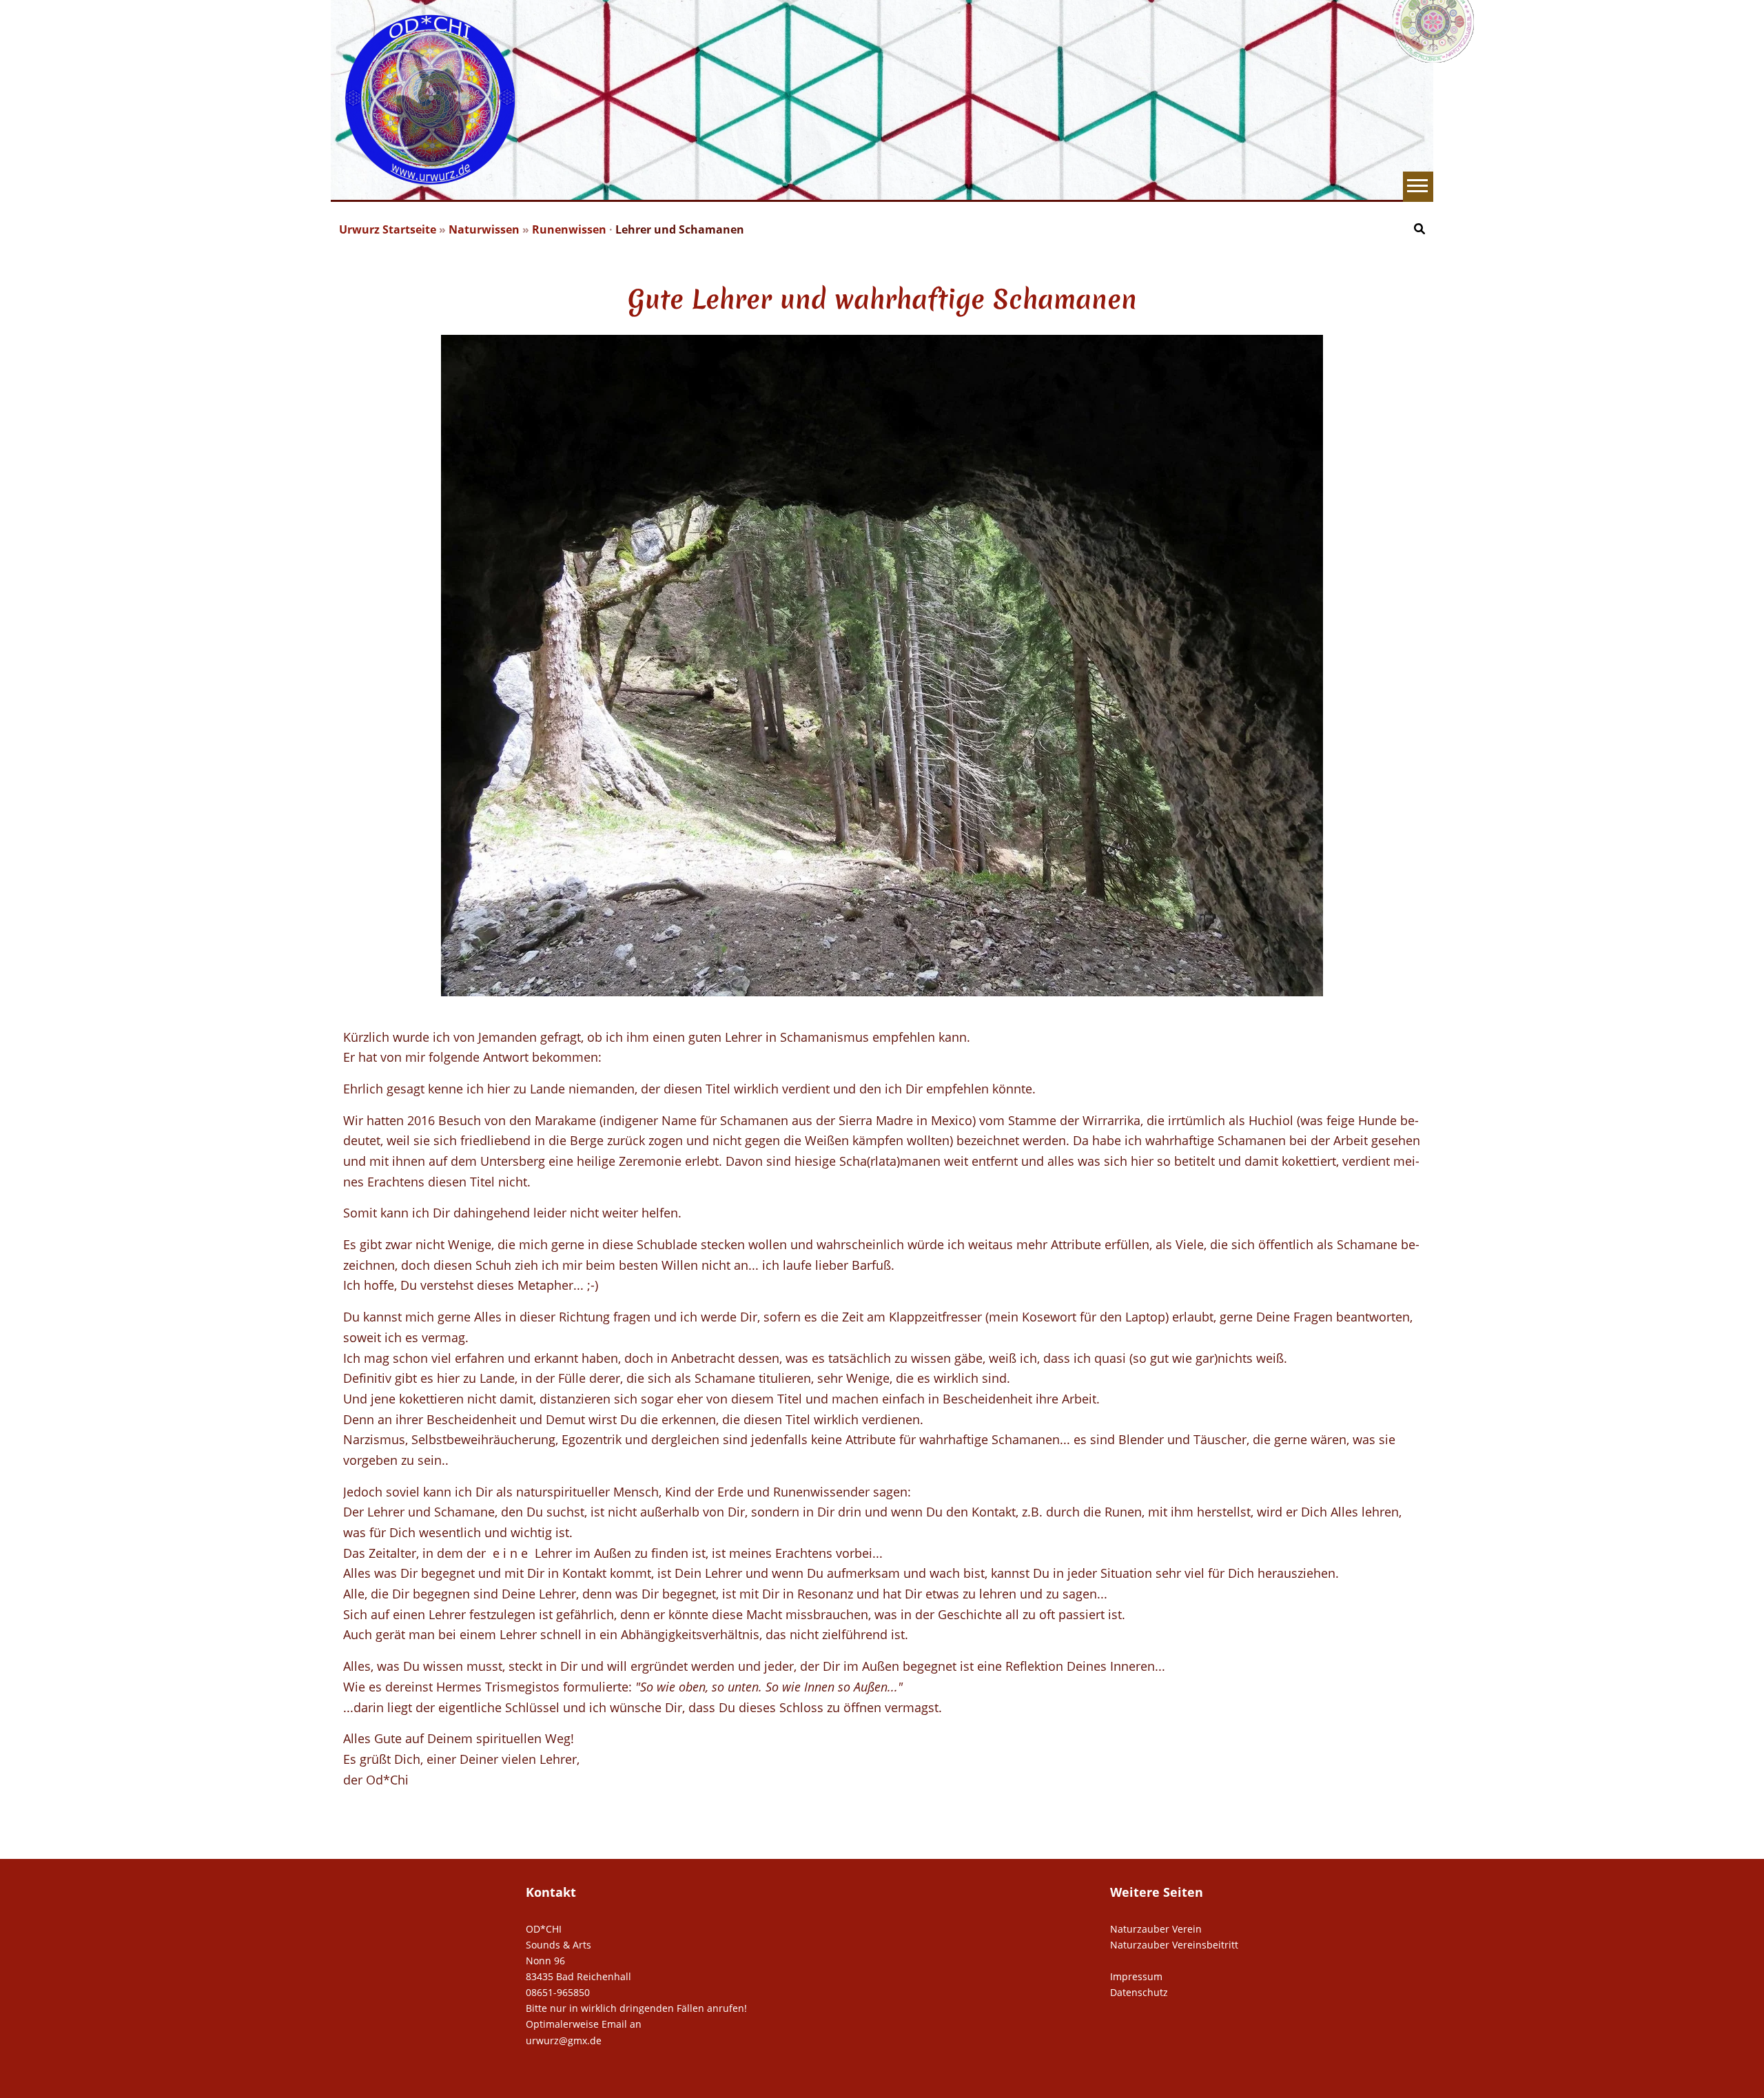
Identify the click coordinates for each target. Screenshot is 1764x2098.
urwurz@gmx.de (564, 2040)
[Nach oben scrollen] (1753, 2087)
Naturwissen (485, 229)
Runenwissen (571, 229)
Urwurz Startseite (389, 229)
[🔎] (1419, 228)
